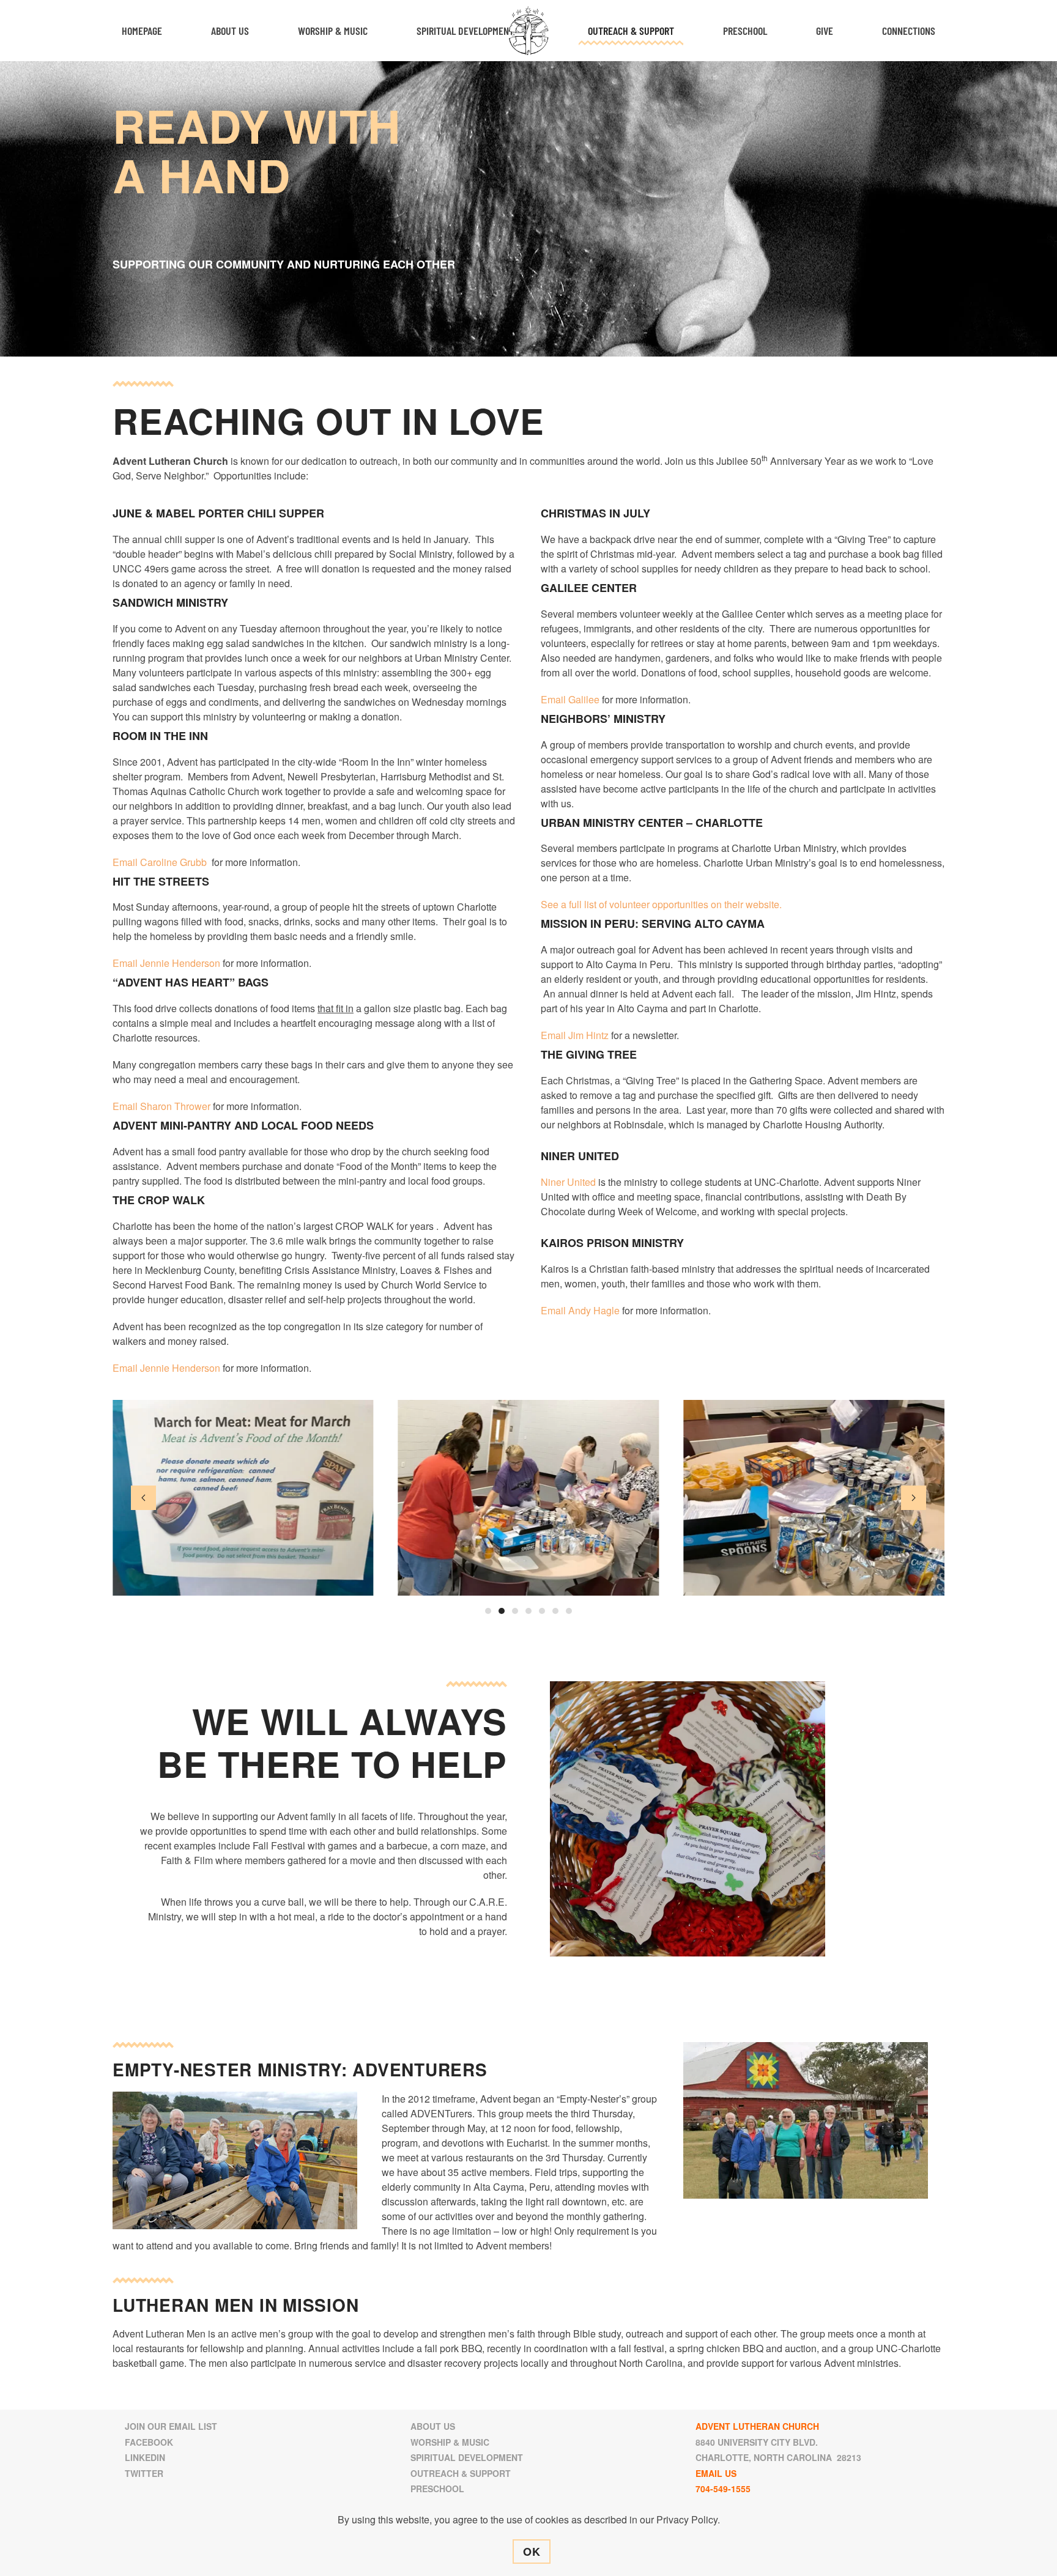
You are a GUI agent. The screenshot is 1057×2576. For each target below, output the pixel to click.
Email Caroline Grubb (160, 862)
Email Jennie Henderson (166, 963)
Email (554, 1310)
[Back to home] (529, 31)
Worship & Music (450, 2442)
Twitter (144, 2473)
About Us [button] (230, 31)
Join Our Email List (171, 2426)
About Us (433, 2426)
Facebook (149, 2442)
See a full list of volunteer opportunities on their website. (661, 904)
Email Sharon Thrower (161, 1106)
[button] (143, 1498)
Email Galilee (571, 699)
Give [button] (825, 31)
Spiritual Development (467, 2457)
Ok (532, 2552)
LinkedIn (145, 2457)
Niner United (568, 1182)
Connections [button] (909, 31)
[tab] (488, 1611)
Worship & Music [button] (333, 31)
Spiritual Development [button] (465, 31)
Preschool (745, 31)
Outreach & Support (461, 2473)
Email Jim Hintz (575, 1035)
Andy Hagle (595, 1310)
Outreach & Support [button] (631, 31)
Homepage (142, 31)
